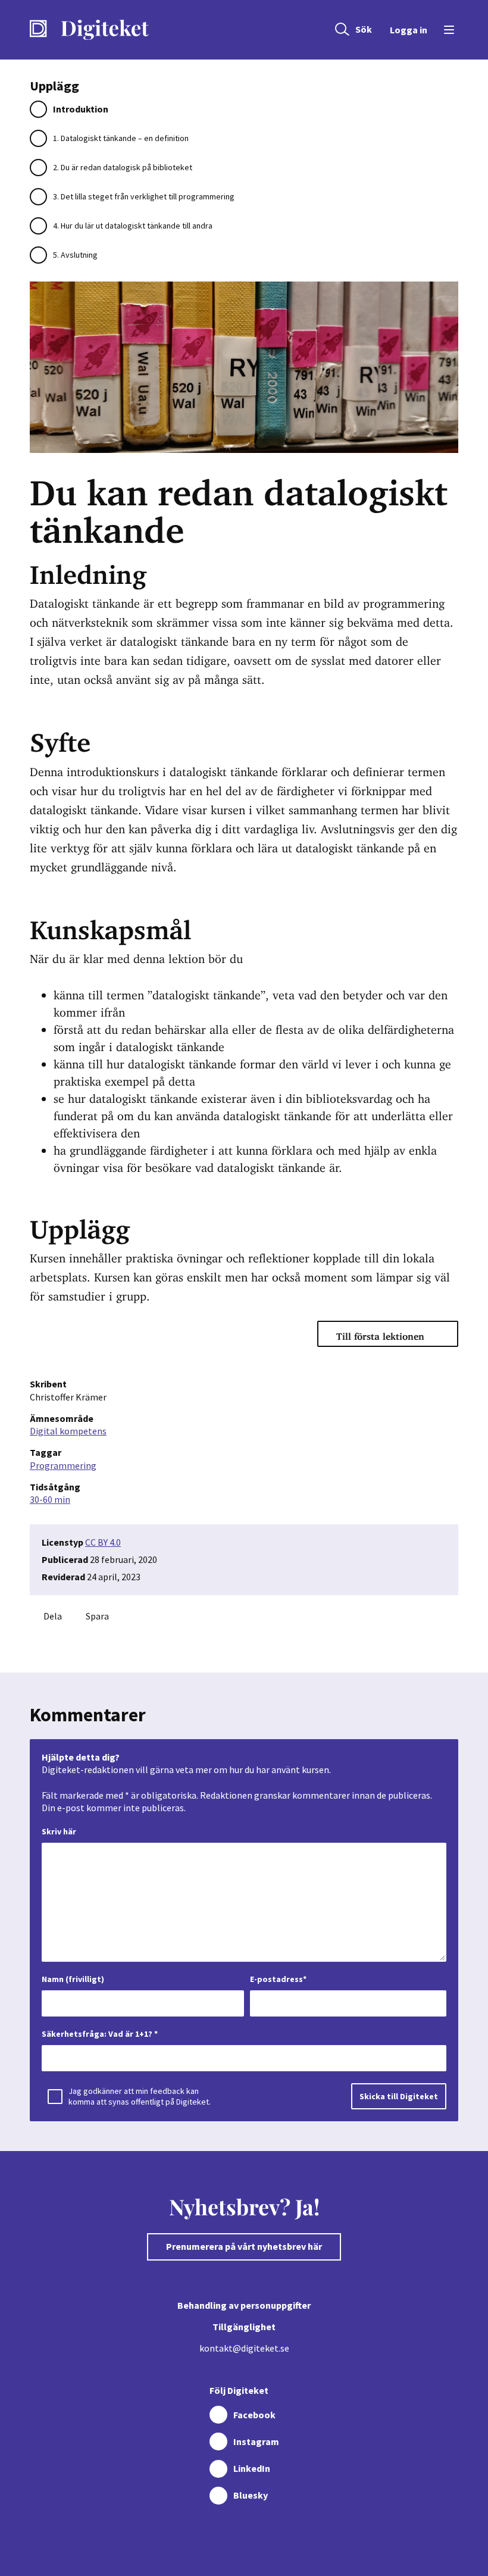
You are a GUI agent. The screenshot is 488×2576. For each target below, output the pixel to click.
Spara (97, 1616)
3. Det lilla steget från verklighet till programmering (144, 196)
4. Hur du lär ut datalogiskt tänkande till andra (133, 226)
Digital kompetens (68, 1431)
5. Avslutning (75, 255)
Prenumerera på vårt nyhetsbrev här (244, 2246)
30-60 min (50, 1499)
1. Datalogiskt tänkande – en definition (121, 138)
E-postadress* (278, 1979)
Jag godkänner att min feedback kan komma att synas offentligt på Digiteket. (140, 2096)
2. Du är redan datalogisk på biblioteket (123, 167)
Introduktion (81, 109)
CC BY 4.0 (103, 1542)
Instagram (256, 2441)
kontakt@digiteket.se (244, 2348)
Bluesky (251, 2495)
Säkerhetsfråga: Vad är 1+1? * (100, 2034)
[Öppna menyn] (447, 30)
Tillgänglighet (244, 2327)
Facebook (254, 2415)
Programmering (63, 1465)
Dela (53, 1616)
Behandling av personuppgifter (244, 2305)
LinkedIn (252, 2468)
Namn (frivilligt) (73, 1979)
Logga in (409, 30)
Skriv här (59, 1831)
